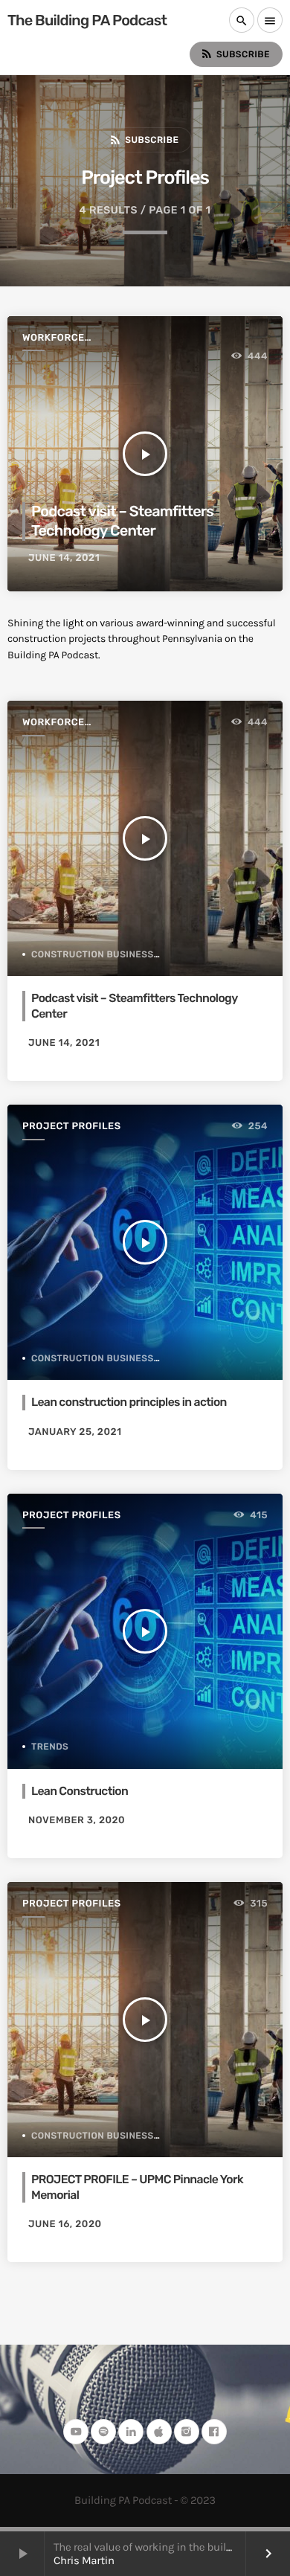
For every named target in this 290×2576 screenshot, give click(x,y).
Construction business (93, 954)
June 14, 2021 (64, 558)
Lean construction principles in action (129, 1402)
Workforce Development (59, 339)
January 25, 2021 (75, 1432)
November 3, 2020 (77, 1821)
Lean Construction (80, 1791)
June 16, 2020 (65, 2225)
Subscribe (235, 54)
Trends (50, 1747)
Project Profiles (72, 1127)
